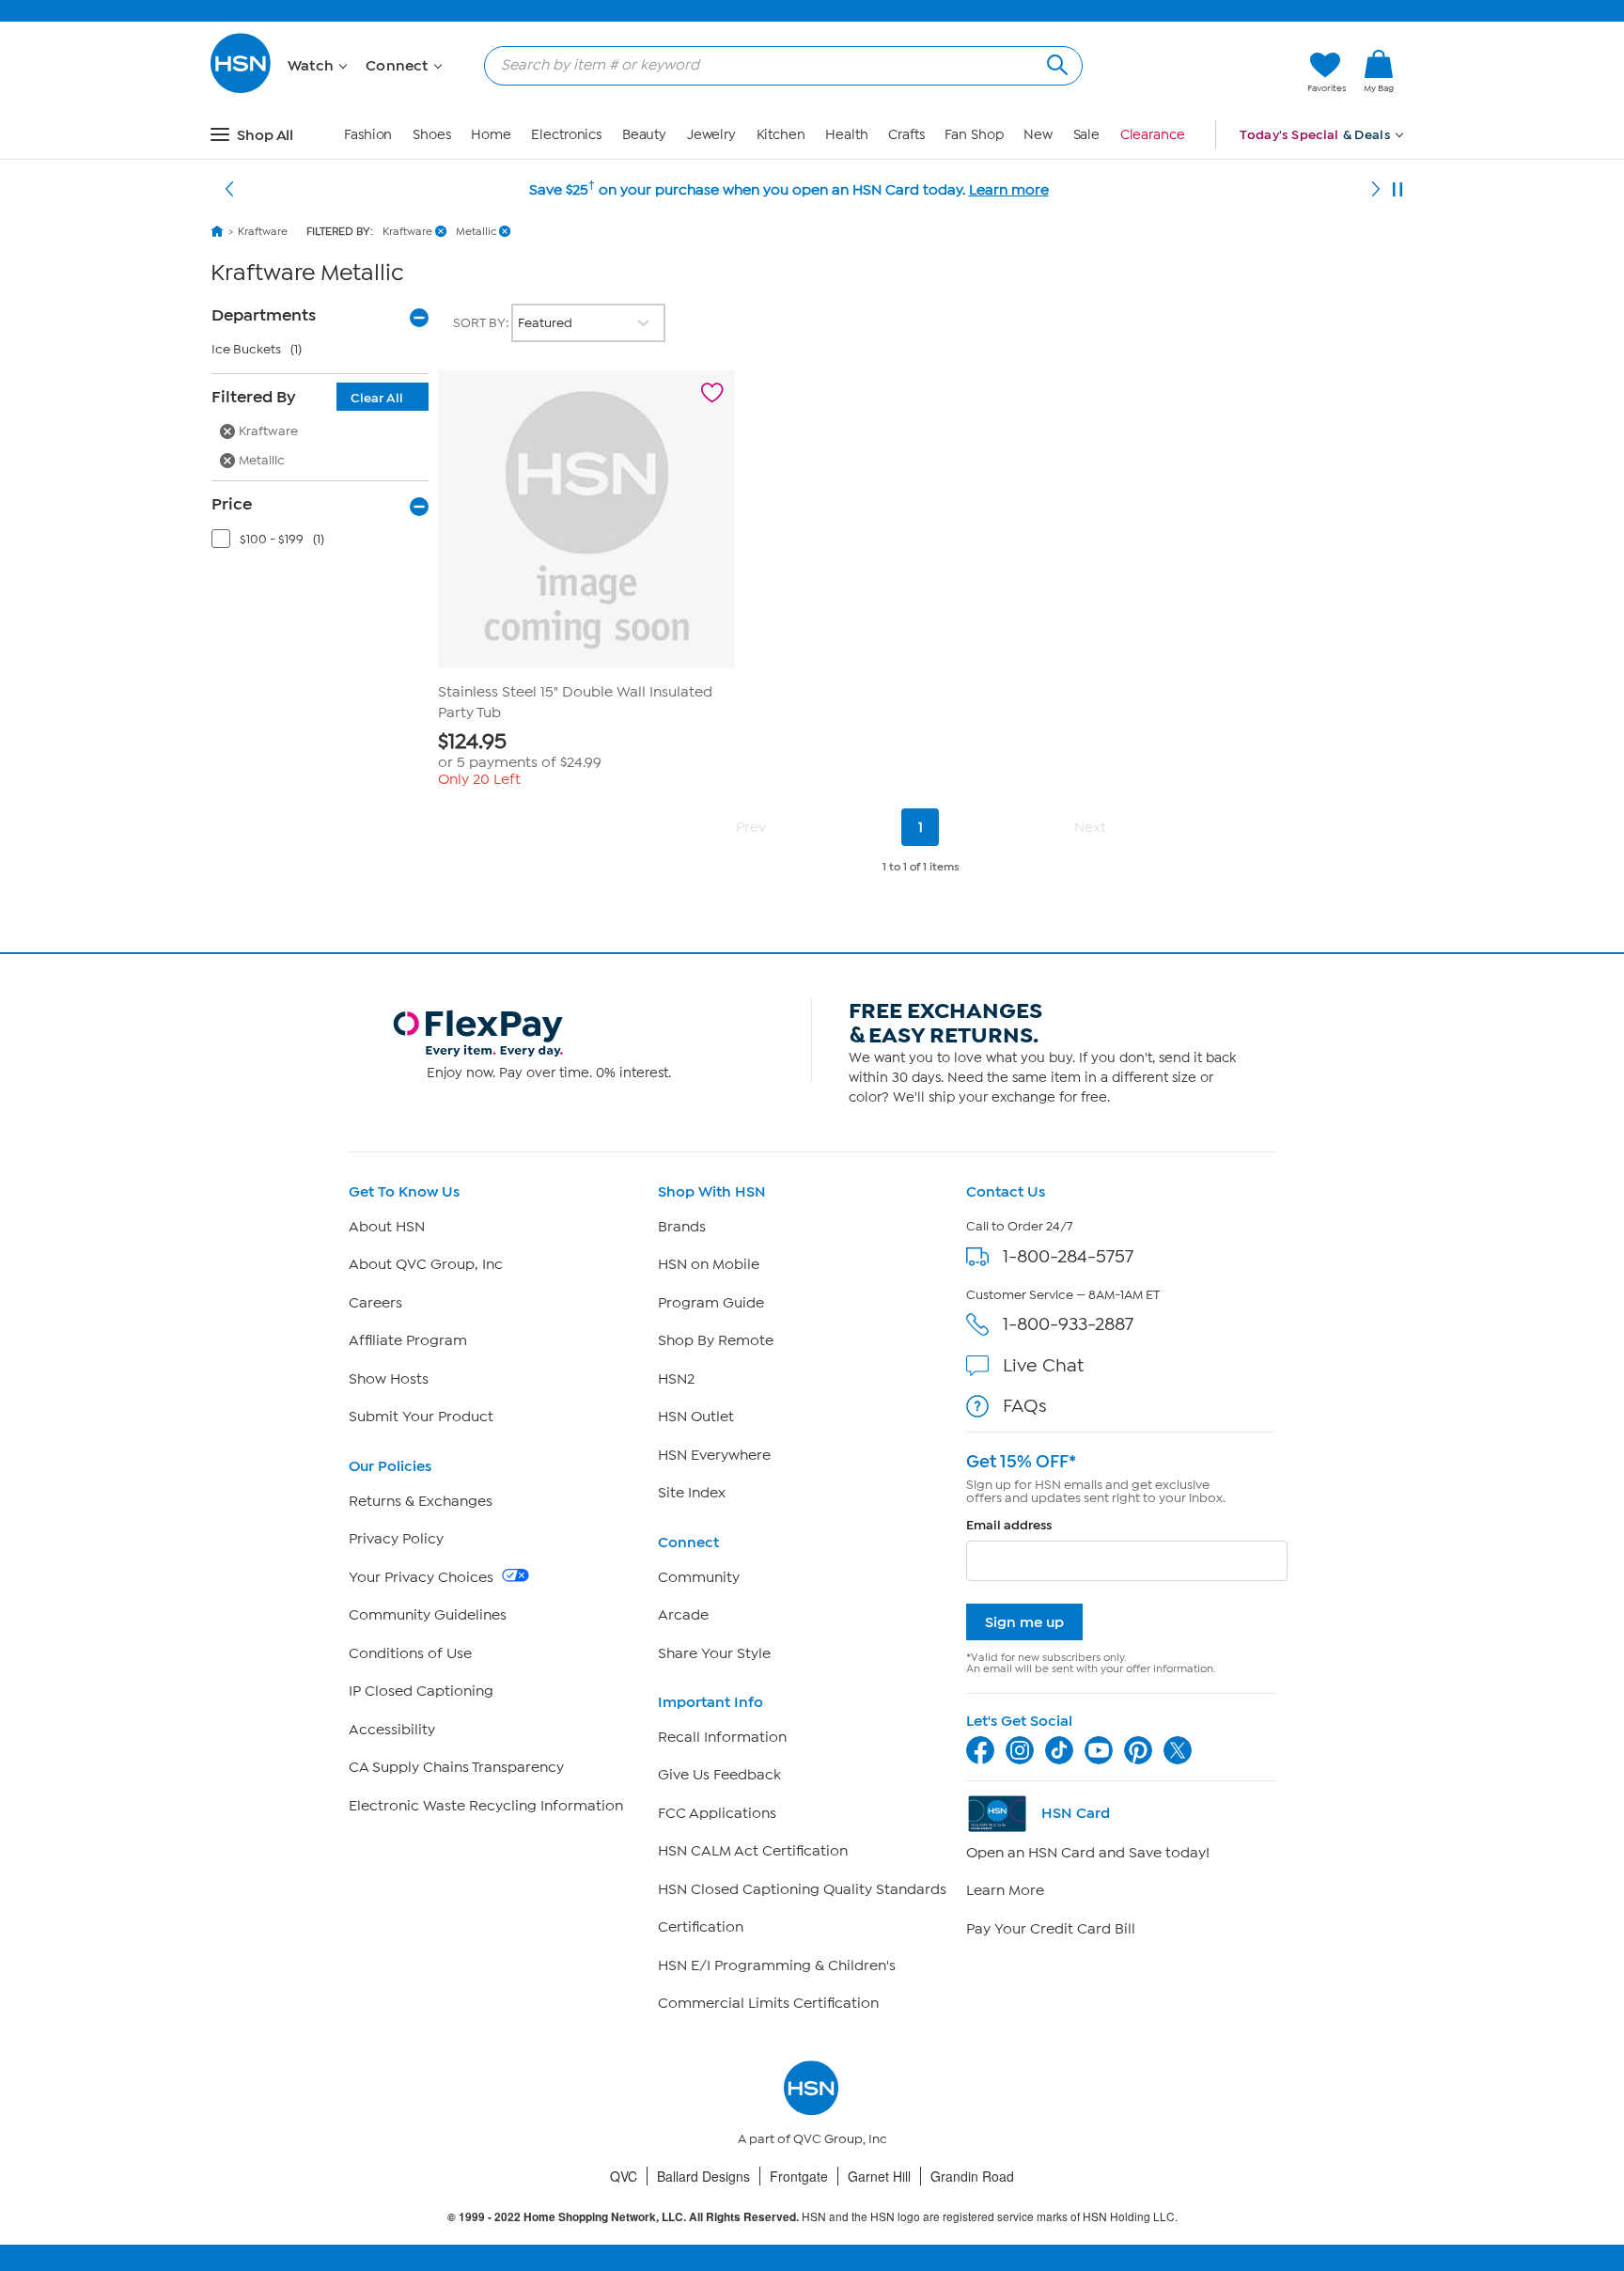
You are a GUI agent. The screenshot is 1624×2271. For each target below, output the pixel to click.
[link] (1379, 72)
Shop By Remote (716, 1340)
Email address (1009, 1525)
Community (699, 1577)
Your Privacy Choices (423, 1577)
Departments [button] (264, 315)
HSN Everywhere (714, 1455)
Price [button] (232, 504)
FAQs (1025, 1406)
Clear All (377, 398)
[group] (586, 751)
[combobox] (776, 65)
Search (1055, 63)
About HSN (387, 1227)
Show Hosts (389, 1379)
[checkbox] (324, 543)
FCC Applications (717, 1813)
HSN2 (676, 1379)
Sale (1087, 135)
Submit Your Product (421, 1417)
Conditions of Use (410, 1653)
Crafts (906, 135)
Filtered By (307, 397)
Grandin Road (972, 2176)
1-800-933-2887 (1068, 1324)
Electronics (566, 135)
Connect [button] (399, 66)
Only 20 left (479, 779)
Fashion (368, 135)
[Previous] (229, 190)
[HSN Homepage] (217, 231)
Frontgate (799, 2176)
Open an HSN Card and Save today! (1088, 1853)
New (1038, 135)
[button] (1204, 72)
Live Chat (1043, 1365)
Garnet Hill (879, 2176)
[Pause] (1398, 190)
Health (846, 135)
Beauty (644, 135)
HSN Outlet (696, 1417)
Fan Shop (974, 135)
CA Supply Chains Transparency (456, 1767)
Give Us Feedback (719, 1775)
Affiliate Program (408, 1340)
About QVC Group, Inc (426, 1264)
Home (491, 135)
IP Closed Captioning (421, 1691)
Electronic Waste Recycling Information (486, 1806)
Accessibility (392, 1730)
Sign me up (1024, 1622)
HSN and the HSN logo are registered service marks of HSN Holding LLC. (812, 2217)
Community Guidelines (428, 1615)
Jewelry (711, 135)
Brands (682, 1227)
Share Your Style (714, 1653)
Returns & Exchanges (421, 1501)
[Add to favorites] (712, 393)
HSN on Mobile (709, 1264)
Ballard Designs (703, 2176)
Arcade (683, 1615)
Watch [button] (312, 66)
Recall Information (722, 1737)
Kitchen (781, 135)
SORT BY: (482, 323)
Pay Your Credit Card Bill (1051, 1929)
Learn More (1005, 1890)
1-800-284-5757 (1068, 1256)
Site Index (692, 1493)
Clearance (1153, 135)
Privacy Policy (396, 1539)
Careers (375, 1303)
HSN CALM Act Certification (753, 1851)
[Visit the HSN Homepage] (242, 90)
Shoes (432, 135)
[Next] (1376, 190)
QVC (624, 2176)
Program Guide (711, 1303)
